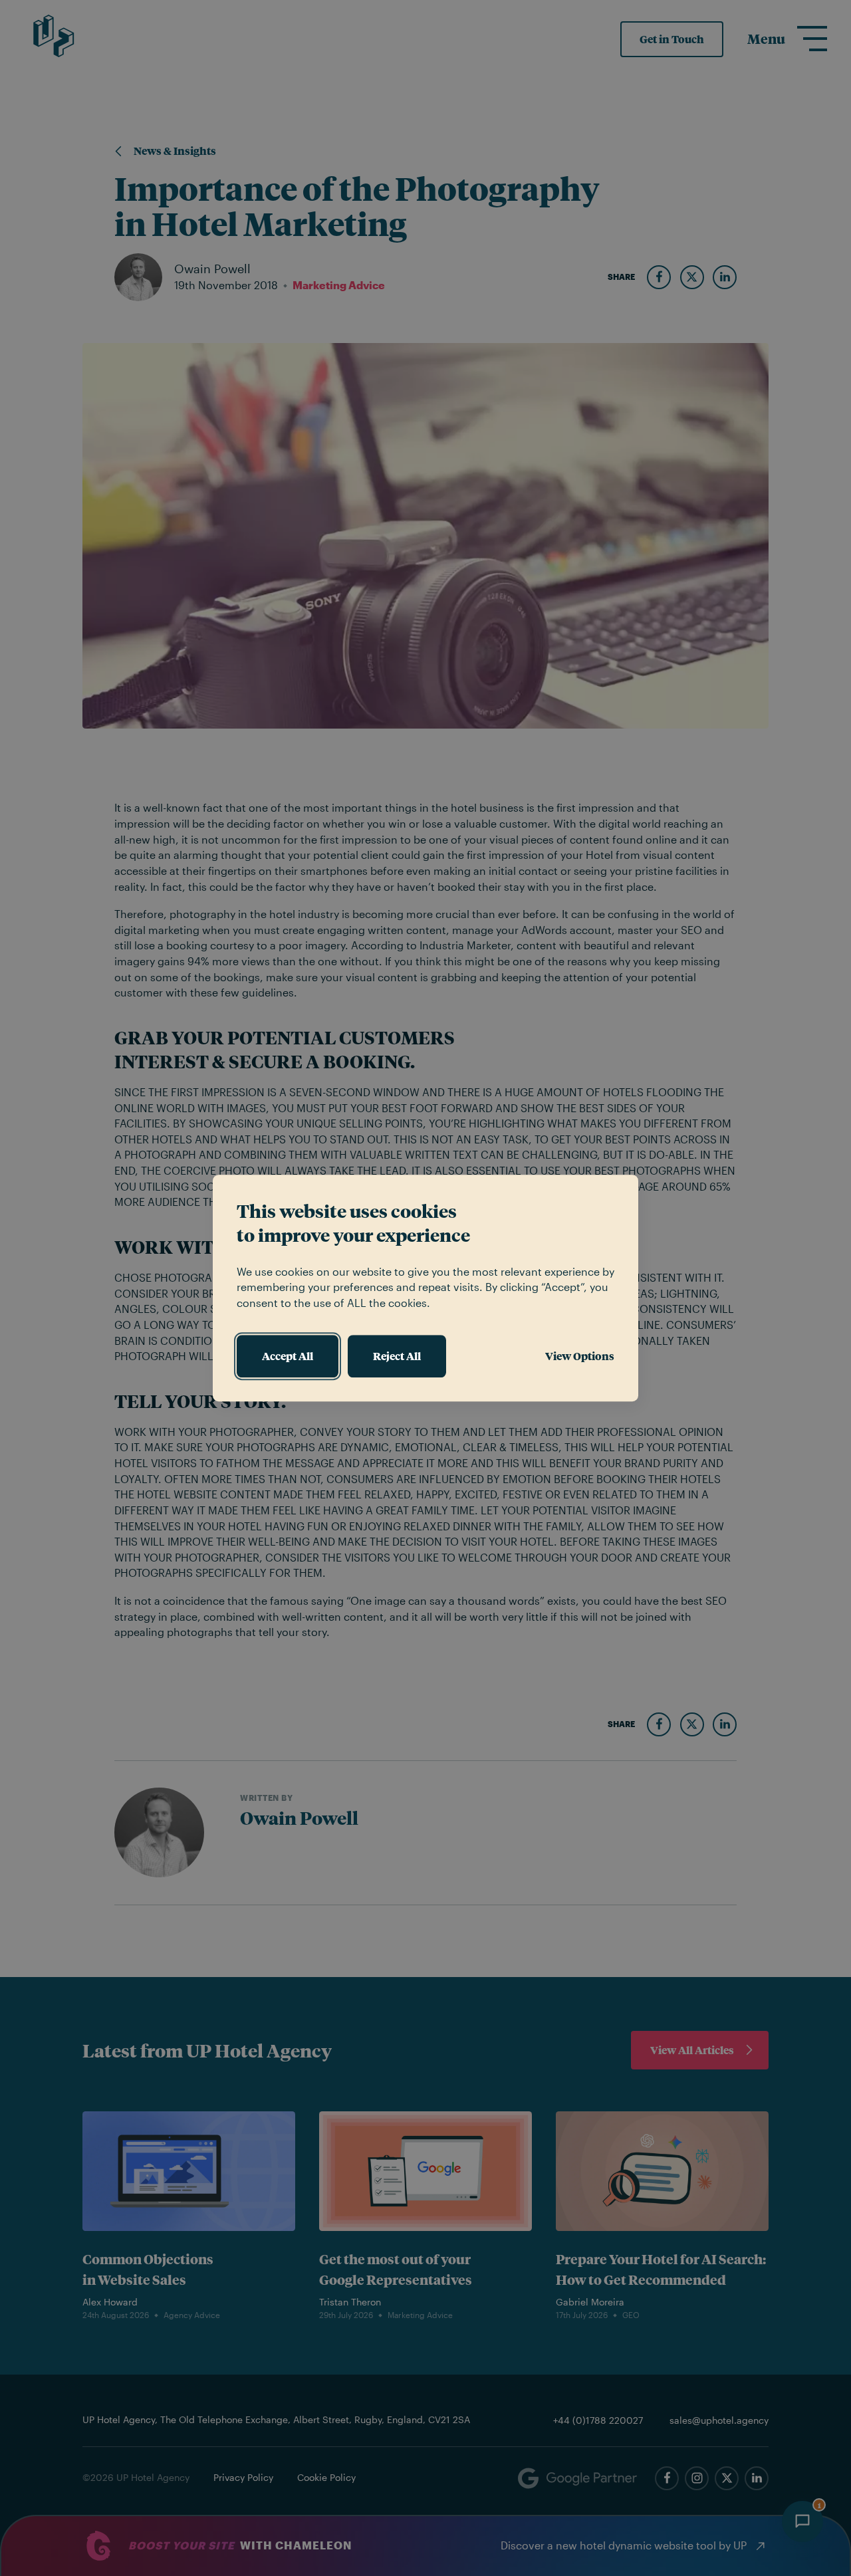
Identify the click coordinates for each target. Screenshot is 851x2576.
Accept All (288, 1356)
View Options (580, 1356)
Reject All (397, 1356)
